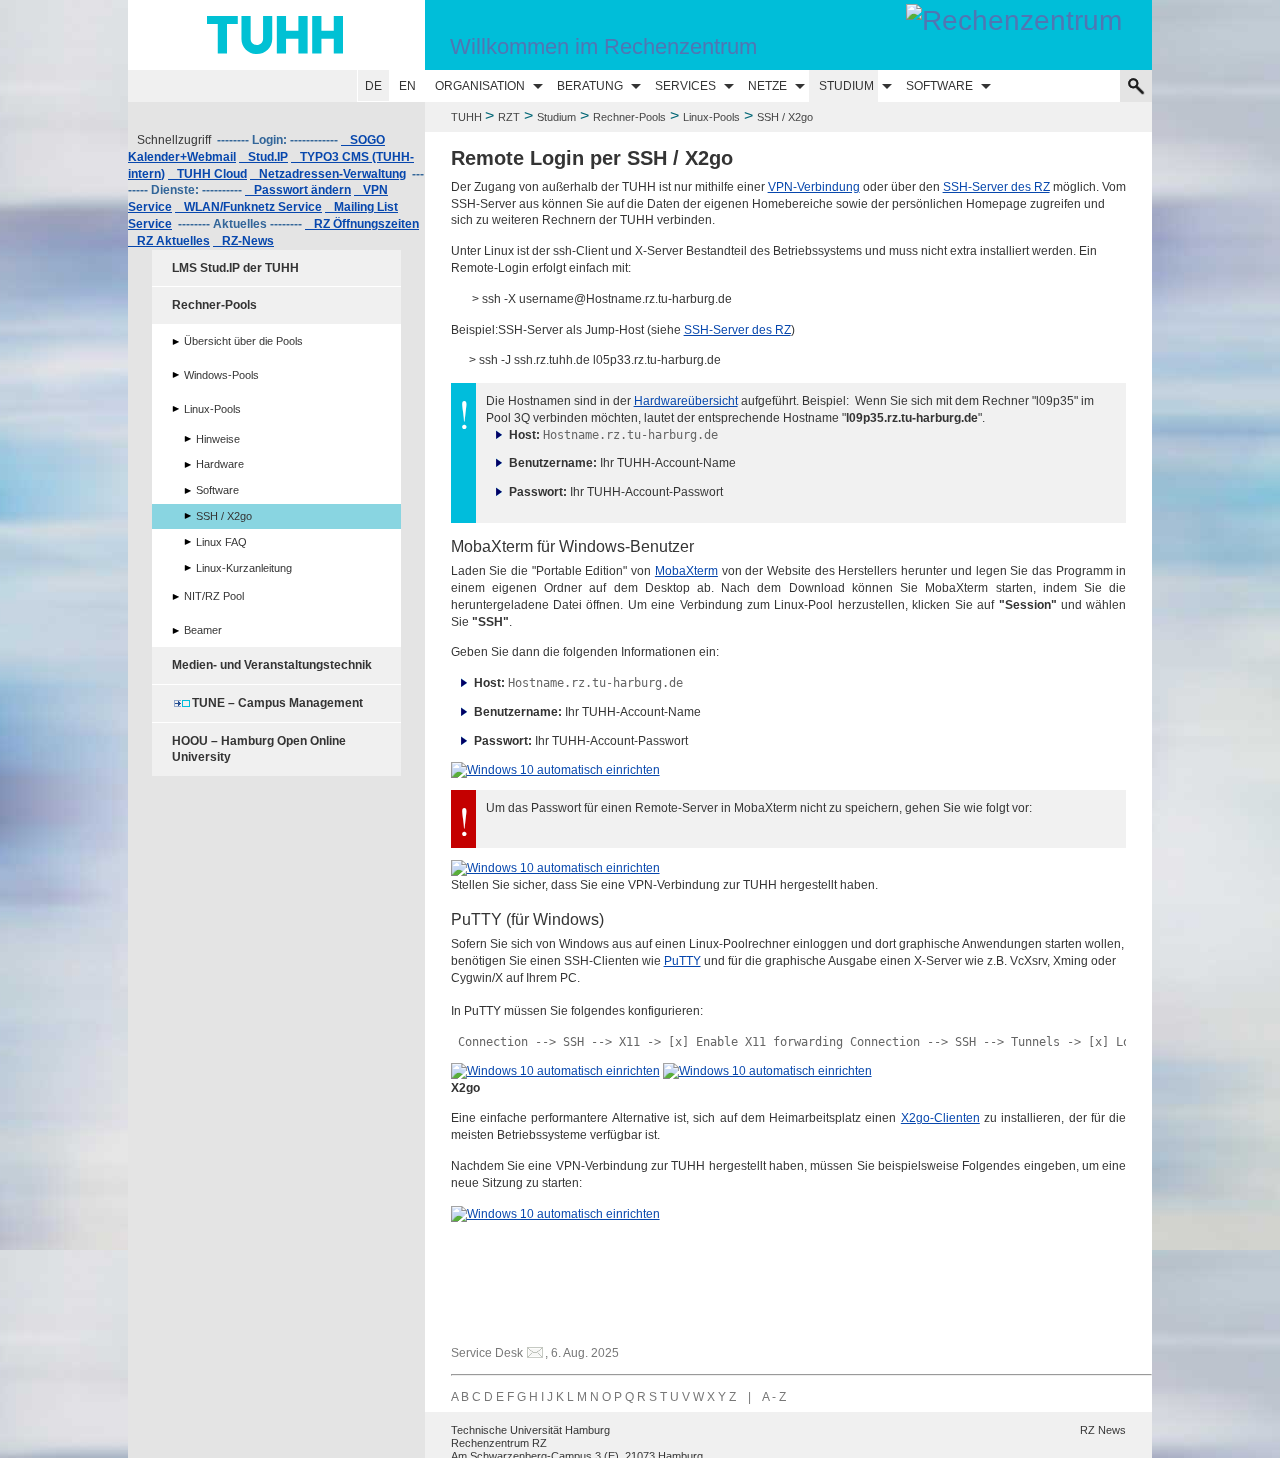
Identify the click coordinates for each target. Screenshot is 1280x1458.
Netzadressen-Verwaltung (328, 174)
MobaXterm (686, 571)
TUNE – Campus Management (277, 703)
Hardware (220, 464)
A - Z (774, 1397)
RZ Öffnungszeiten (362, 224)
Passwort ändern (298, 190)
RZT (509, 117)
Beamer (203, 630)
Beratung (590, 86)
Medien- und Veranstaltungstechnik (272, 665)
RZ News (1103, 1430)
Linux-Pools (711, 117)
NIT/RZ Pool (214, 596)
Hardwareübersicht (686, 401)
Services (685, 86)
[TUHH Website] (276, 35)
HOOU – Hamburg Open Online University (259, 749)
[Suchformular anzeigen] (1136, 86)
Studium (846, 86)
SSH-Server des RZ (996, 187)
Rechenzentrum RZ (499, 1443)
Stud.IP (263, 157)
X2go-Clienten (940, 1118)
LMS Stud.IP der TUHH (235, 268)
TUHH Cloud (207, 174)
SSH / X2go (224, 516)
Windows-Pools (221, 375)
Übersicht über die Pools (243, 341)
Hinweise (218, 439)
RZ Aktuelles (169, 241)
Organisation (480, 86)
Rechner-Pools (629, 117)
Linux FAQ (221, 542)
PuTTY (682, 961)
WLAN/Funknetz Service (248, 207)
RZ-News (243, 241)
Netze (767, 86)
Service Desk (487, 1353)
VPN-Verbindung (814, 187)
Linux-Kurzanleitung (244, 568)
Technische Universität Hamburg (530, 1430)
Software (939, 86)
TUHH (466, 117)
